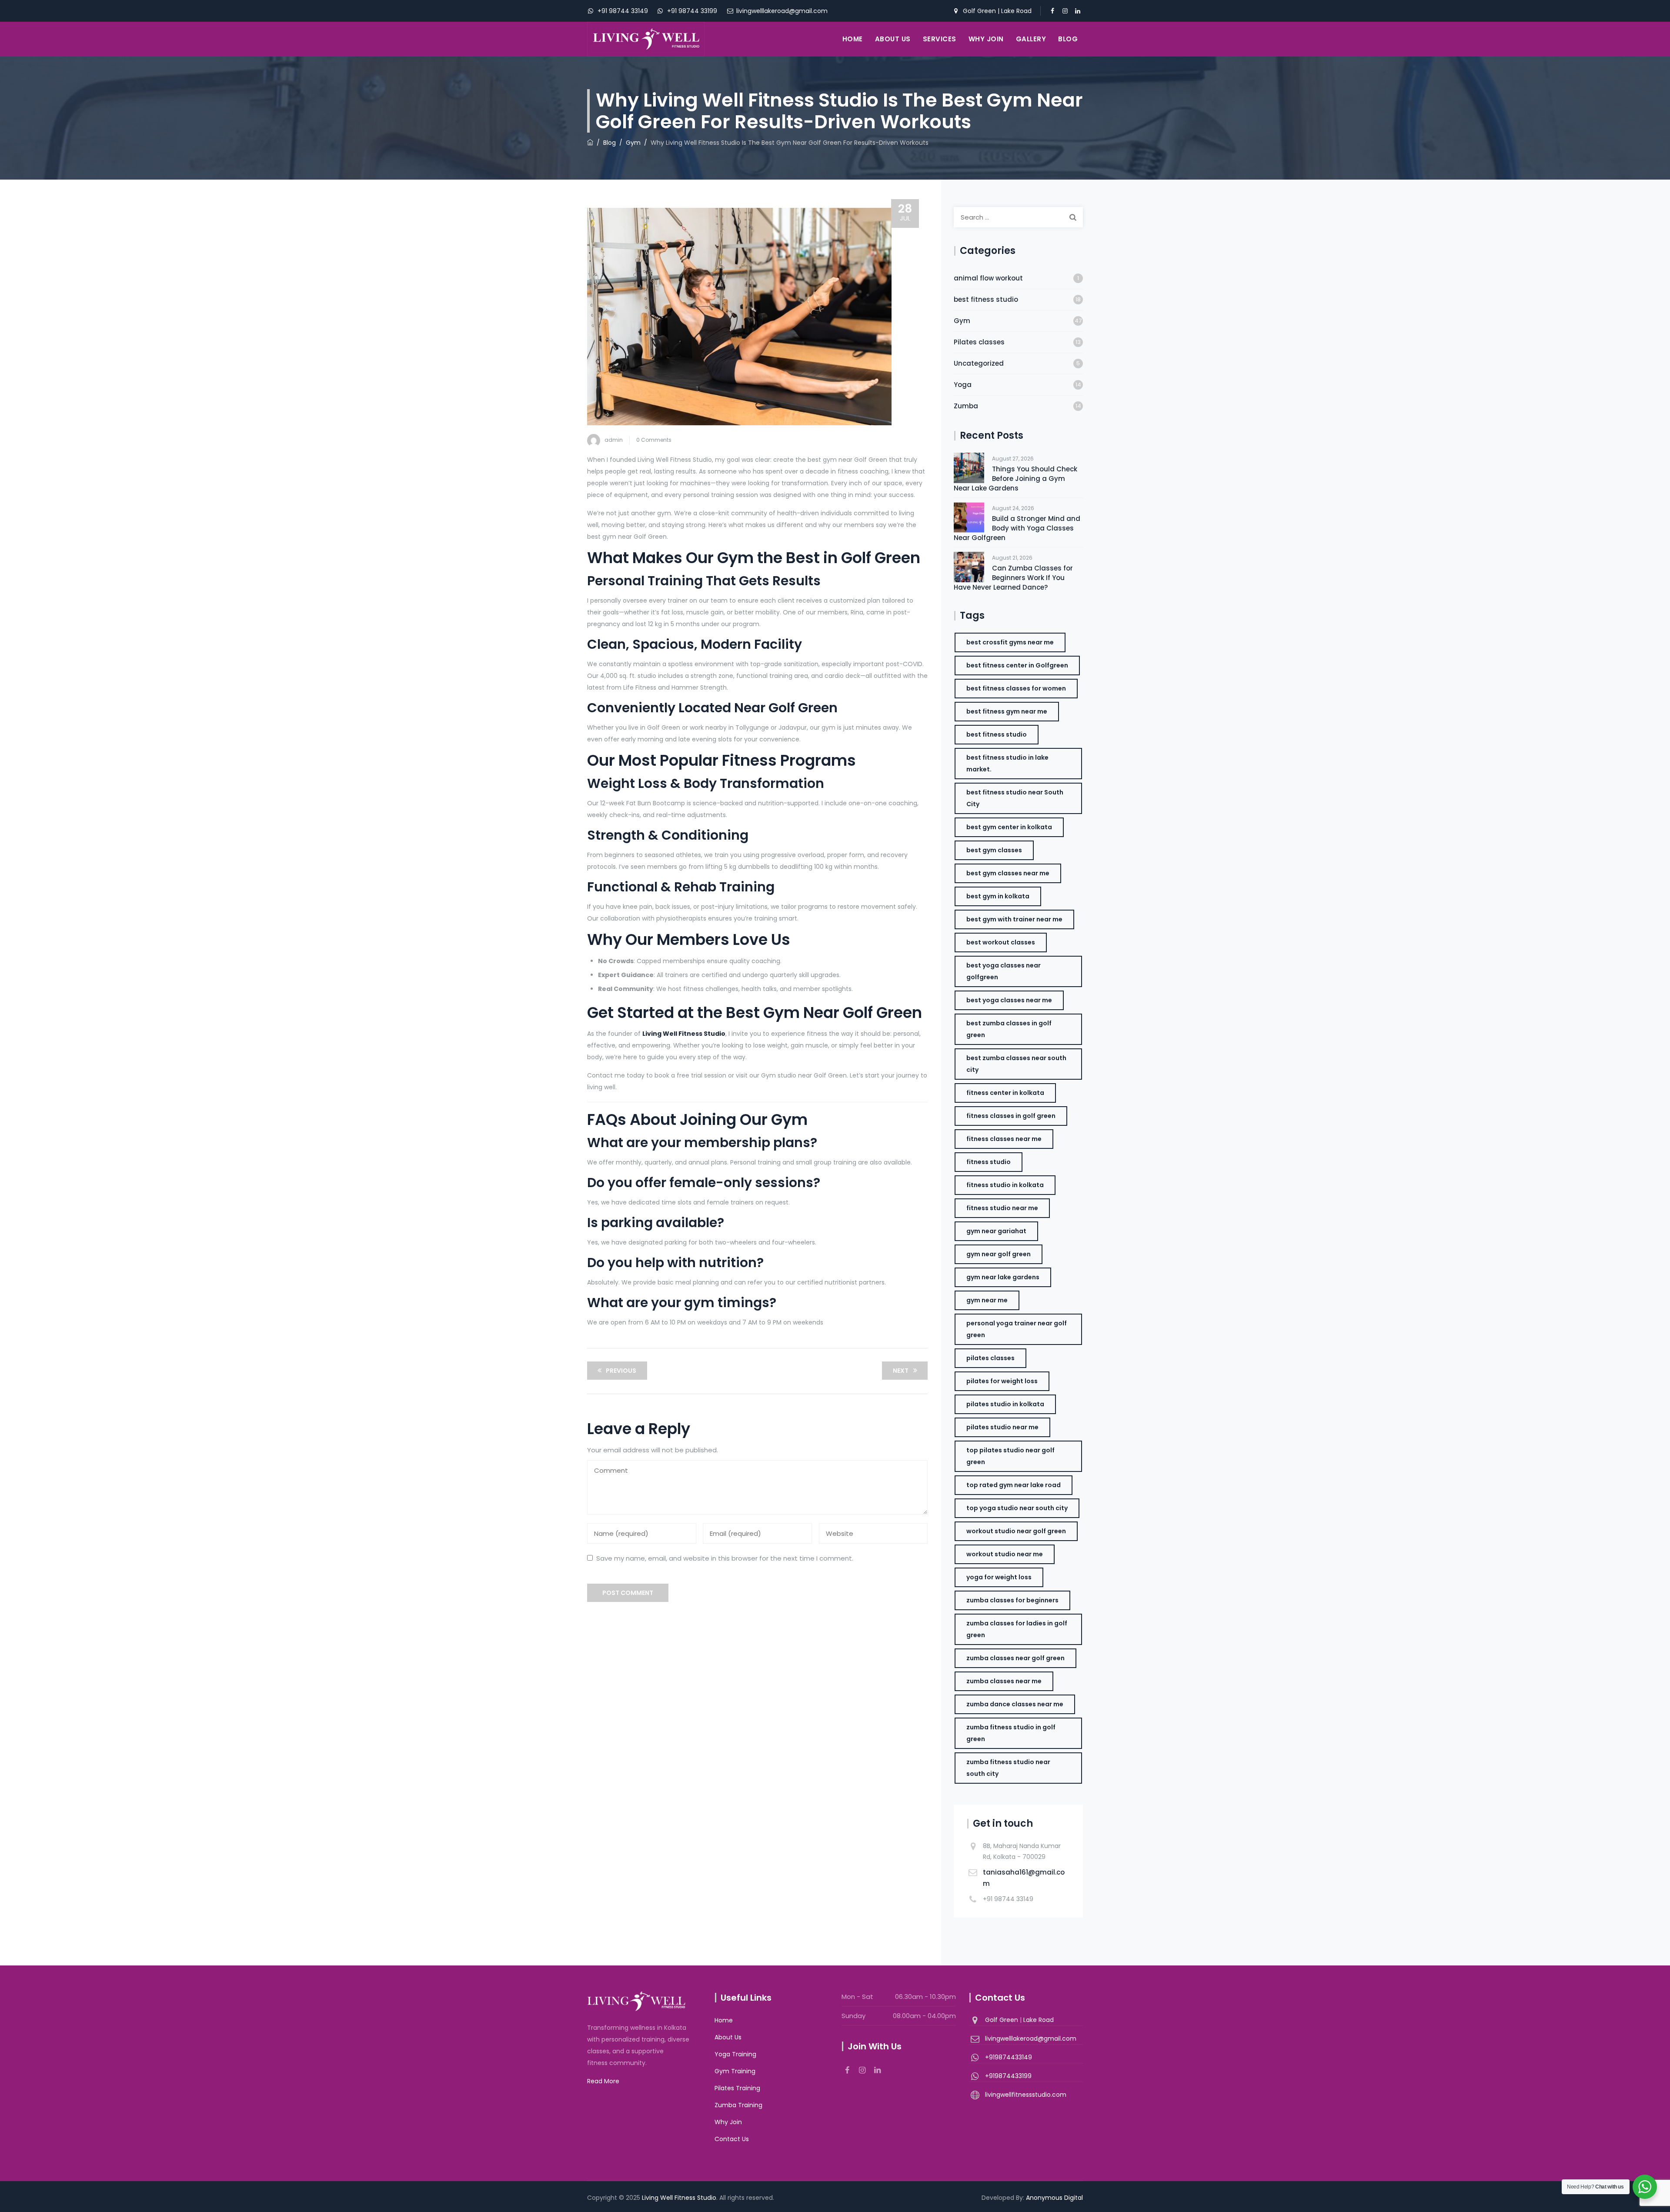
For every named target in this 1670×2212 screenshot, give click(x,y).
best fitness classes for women (1016, 688)
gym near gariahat (996, 1231)
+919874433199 (1008, 2076)
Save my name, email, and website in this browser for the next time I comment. (725, 1558)
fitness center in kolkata (1005, 1093)
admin (614, 440)
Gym (962, 321)
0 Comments (654, 440)
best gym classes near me (1008, 873)
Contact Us (732, 2139)
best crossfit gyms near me (1010, 642)
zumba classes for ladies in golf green (1017, 1629)
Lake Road (1016, 11)
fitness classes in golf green (1011, 1116)
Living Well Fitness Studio (679, 2198)
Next (901, 1371)
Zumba (966, 406)
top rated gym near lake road (1014, 1485)
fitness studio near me (1002, 1208)
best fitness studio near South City (1015, 798)
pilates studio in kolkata (1005, 1404)
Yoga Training (735, 2054)
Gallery (1031, 39)
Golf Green (980, 11)
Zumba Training (738, 2105)
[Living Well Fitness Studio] (646, 39)
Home (853, 39)
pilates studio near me (1002, 1427)
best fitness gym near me (1007, 711)
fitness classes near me (1004, 1139)
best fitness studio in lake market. (1007, 763)
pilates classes (990, 1358)
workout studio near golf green (1016, 1531)
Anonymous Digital (1054, 2198)
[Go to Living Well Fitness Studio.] (590, 143)
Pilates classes (979, 342)
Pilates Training (737, 2088)
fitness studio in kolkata (1005, 1185)
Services (940, 39)
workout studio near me (1005, 1554)
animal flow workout (988, 278)
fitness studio (989, 1162)
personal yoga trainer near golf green (1017, 1329)
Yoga (963, 385)
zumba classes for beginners (1012, 1600)
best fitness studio (986, 299)
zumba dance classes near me (1015, 1704)
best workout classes (1001, 942)
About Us (893, 39)
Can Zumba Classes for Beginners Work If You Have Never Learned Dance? (1013, 578)
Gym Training (735, 2071)
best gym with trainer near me (1014, 919)
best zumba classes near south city (1016, 1064)
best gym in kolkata (998, 896)
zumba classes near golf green (1015, 1658)
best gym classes (994, 850)
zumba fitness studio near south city (1008, 1768)
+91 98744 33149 (622, 11)
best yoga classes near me (1009, 1000)
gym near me (987, 1300)
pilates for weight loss (1002, 1381)
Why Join (986, 39)
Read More (603, 2081)
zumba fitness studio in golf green (1011, 1733)
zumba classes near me (1004, 1681)
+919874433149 (1009, 2057)
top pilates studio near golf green (1010, 1456)
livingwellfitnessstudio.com (1026, 2095)
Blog (1068, 39)
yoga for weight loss (999, 1577)
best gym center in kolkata (1009, 827)
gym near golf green (999, 1254)
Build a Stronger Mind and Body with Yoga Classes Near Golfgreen (1017, 528)
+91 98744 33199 (691, 11)
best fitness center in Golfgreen (1017, 665)
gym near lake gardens (1003, 1277)
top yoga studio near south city (1017, 1508)
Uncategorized (979, 363)
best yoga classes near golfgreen (1004, 971)
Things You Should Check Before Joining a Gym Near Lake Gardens (1015, 479)
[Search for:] (1018, 217)
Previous (621, 1371)
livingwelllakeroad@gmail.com (781, 11)
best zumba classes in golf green (1009, 1029)
